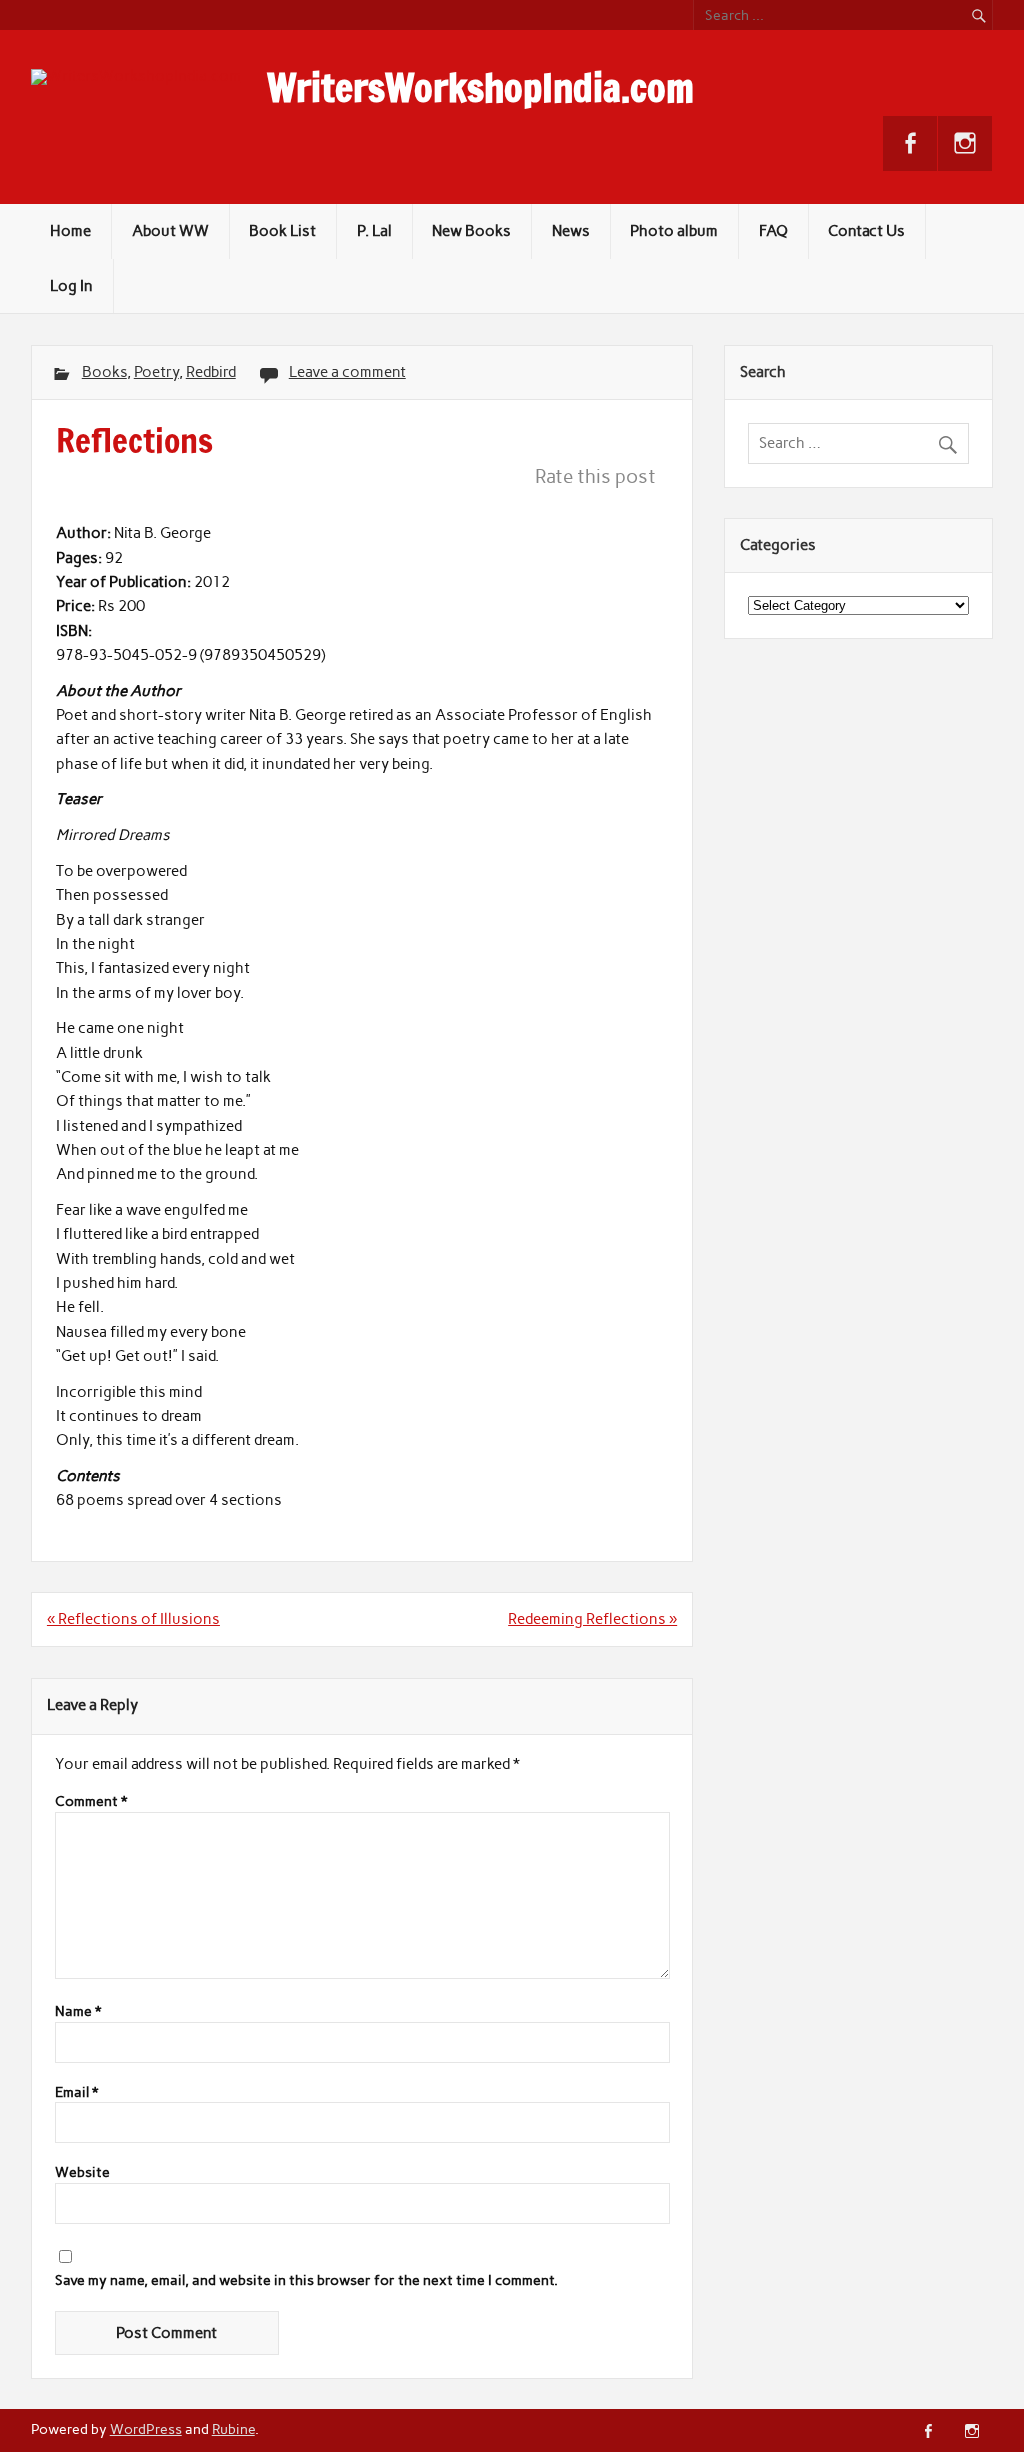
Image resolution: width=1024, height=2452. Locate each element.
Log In (71, 286)
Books (104, 372)
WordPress (146, 2429)
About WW (170, 231)
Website (82, 2173)
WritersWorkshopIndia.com (480, 88)
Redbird (211, 372)
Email (76, 2093)
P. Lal (374, 231)
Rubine (233, 2429)
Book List (282, 231)
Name (78, 2012)
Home (70, 231)
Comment (91, 1802)
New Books (471, 231)
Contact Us (866, 231)
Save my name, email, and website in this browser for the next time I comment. (306, 2281)
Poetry (156, 372)
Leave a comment (347, 372)
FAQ (773, 231)
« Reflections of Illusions (133, 1619)
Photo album (674, 231)
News (571, 231)
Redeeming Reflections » (592, 1619)
